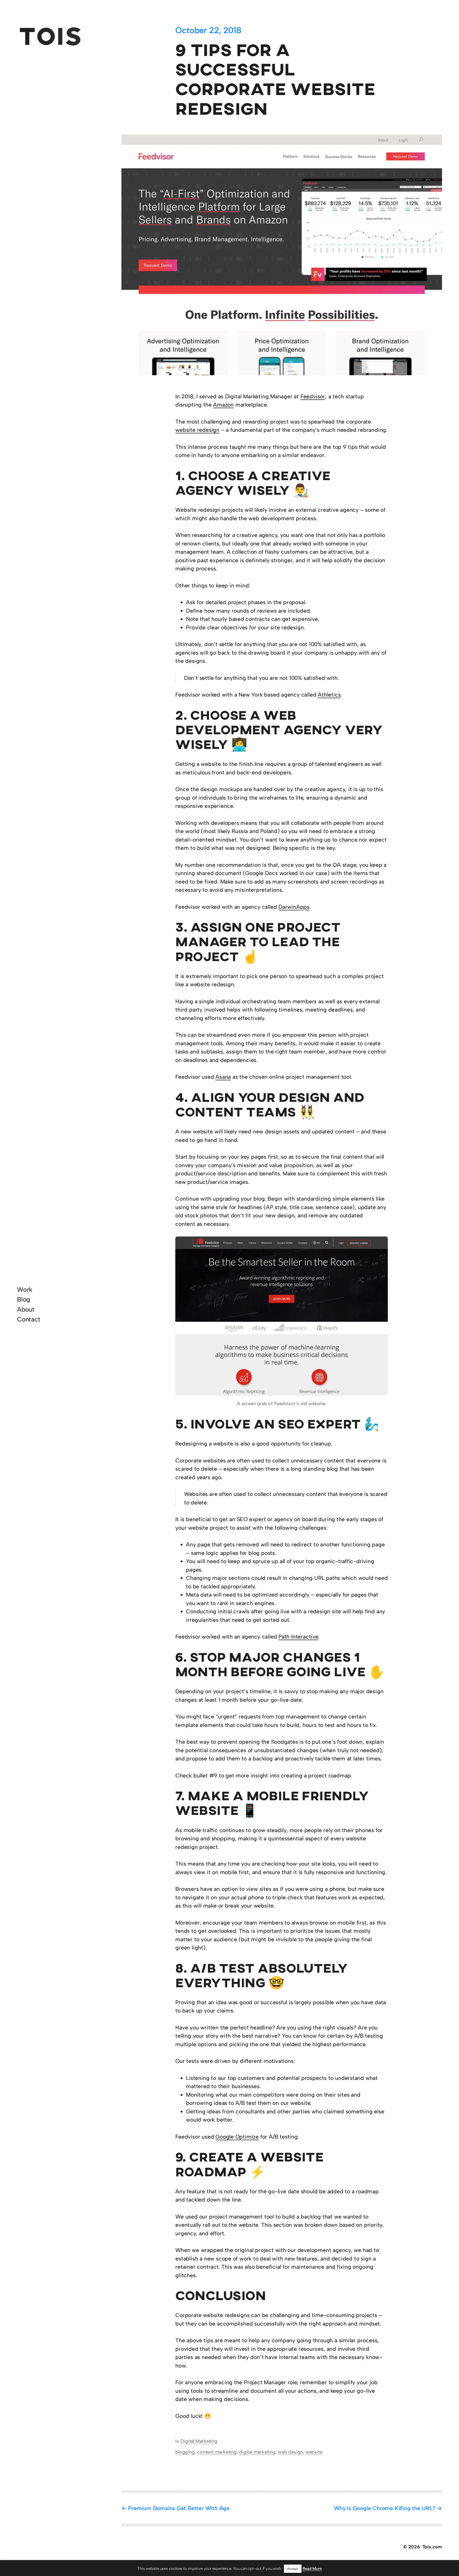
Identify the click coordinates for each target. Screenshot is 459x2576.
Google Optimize (237, 2137)
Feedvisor (313, 396)
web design (290, 2452)
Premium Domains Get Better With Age (179, 2508)
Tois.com (432, 2547)
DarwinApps (294, 907)
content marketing (217, 2452)
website (314, 2452)
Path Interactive (298, 1637)
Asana (223, 1077)
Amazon (223, 405)
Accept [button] (293, 2569)
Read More (312, 2569)
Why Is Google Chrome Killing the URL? (384, 2508)
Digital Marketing (199, 2441)
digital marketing (257, 2452)
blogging (185, 2452)
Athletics (329, 695)
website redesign (197, 430)
